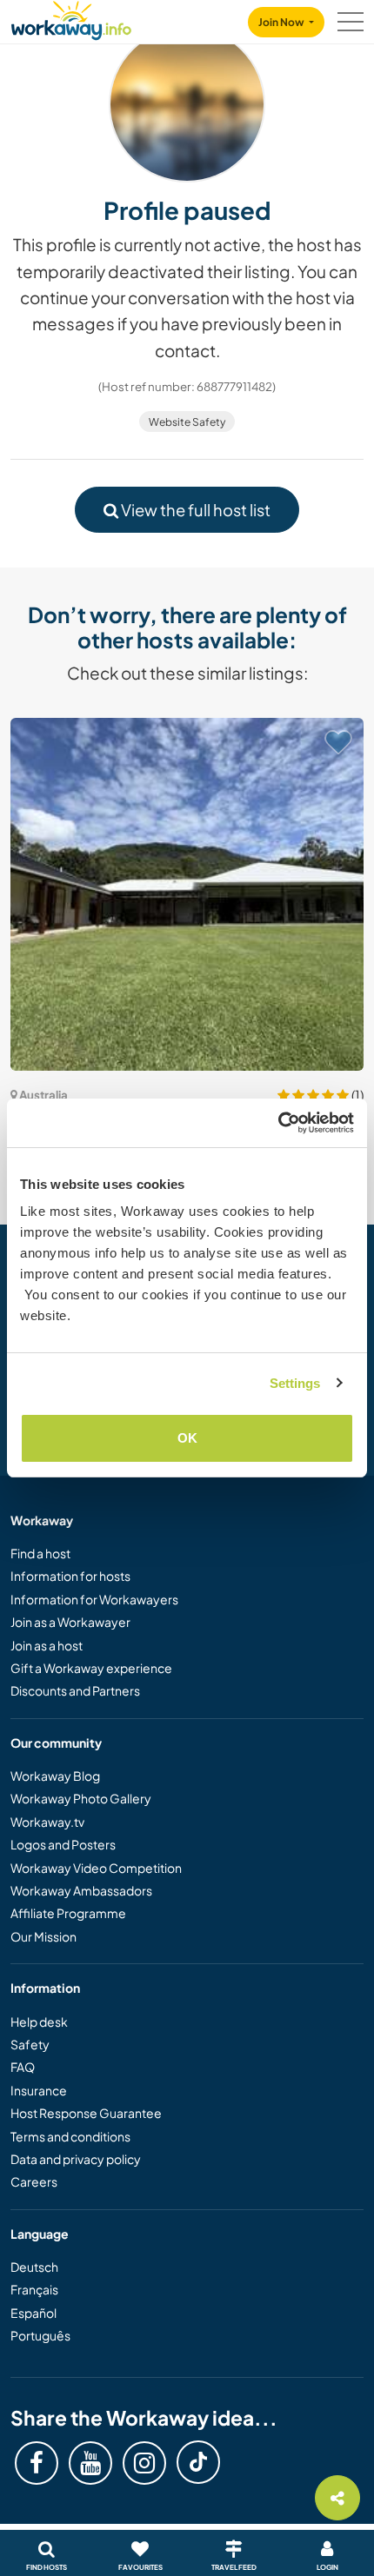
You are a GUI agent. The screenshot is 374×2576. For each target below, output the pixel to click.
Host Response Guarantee (86, 2113)
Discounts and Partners (75, 1690)
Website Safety (187, 422)
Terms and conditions (70, 2136)
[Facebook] (37, 2463)
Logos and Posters (63, 1844)
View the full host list (194, 510)
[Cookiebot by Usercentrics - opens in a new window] (278, 1123)
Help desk (39, 2022)
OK (187, 1438)
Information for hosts (70, 1576)
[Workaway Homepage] (71, 18)
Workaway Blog (55, 1776)
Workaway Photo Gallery (81, 1798)
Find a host (40, 1553)
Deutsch (34, 2267)
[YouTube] (90, 2463)
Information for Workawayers (94, 1599)
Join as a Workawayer (70, 1622)
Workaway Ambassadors (81, 1890)
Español (33, 2313)
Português (40, 2335)
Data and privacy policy (76, 2159)
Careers (34, 2181)
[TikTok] (198, 2462)
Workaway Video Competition (96, 1868)
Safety (30, 2044)
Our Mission (43, 1936)
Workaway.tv (47, 1822)
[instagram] (144, 2463)
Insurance (39, 2090)
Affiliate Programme (68, 1913)
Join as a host (47, 1645)
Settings (295, 1383)
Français (34, 2289)
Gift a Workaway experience (91, 1668)
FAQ (23, 2067)
